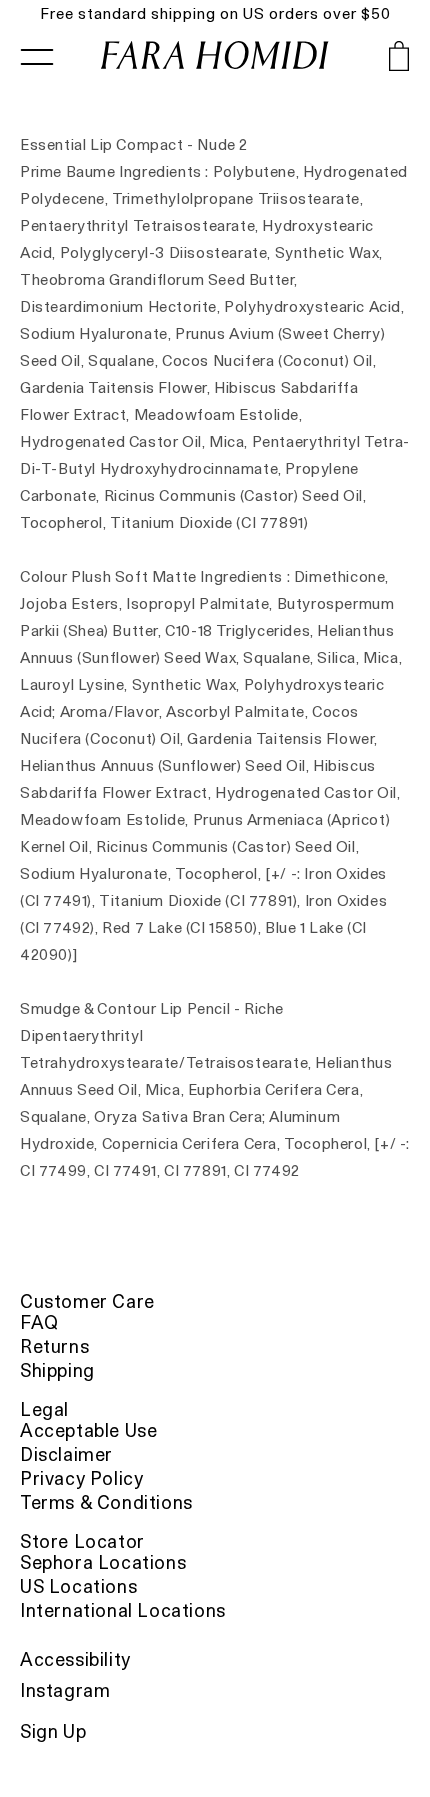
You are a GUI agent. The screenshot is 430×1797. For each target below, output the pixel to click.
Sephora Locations (103, 1562)
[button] (369, 60)
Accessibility (75, 1659)
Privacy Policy (81, 1478)
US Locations (78, 1586)
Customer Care (87, 1301)
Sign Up (53, 1731)
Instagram (65, 1690)
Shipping (57, 1370)
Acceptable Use (88, 1430)
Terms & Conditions (106, 1502)
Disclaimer (66, 1454)
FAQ (39, 1322)
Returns (54, 1346)
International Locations (123, 1610)
